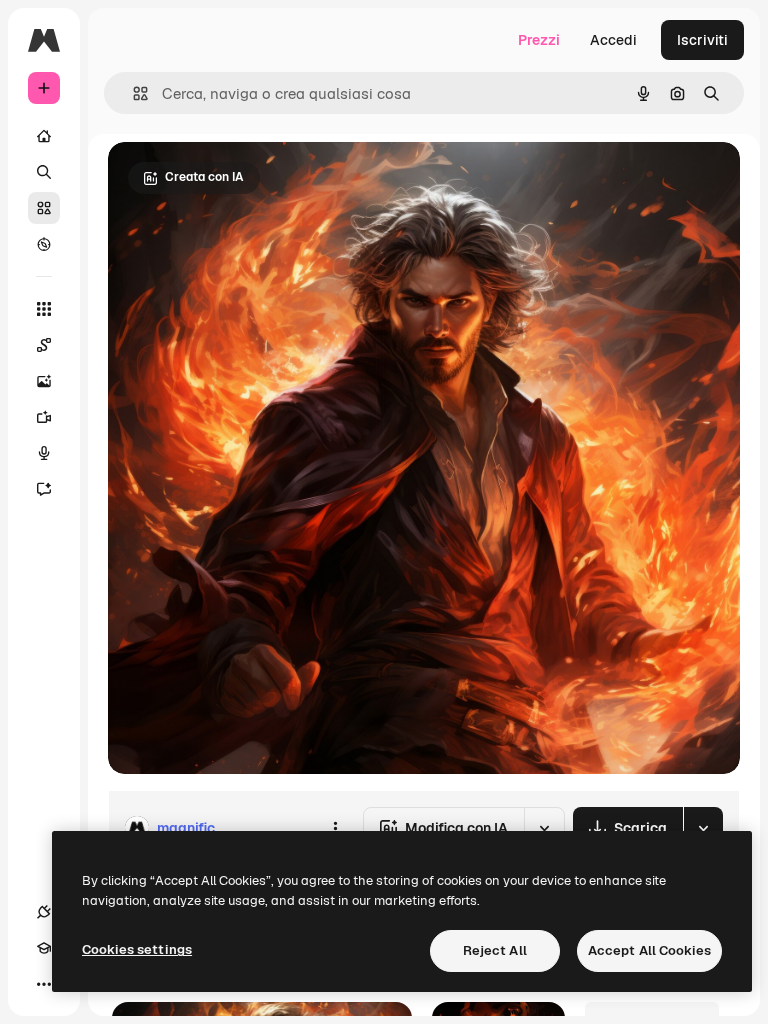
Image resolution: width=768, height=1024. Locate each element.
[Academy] (44, 948)
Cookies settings (137, 949)
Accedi (613, 40)
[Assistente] (44, 489)
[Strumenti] (44, 309)
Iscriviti (702, 40)
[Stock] (44, 208)
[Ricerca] (44, 172)
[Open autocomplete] (132, 93)
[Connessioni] (44, 912)
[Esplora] (44, 244)
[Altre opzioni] (335, 828)
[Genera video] (44, 417)
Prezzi (539, 40)
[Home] (44, 136)
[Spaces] (44, 345)
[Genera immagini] (44, 381)
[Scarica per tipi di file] (703, 828)
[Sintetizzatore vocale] (44, 453)
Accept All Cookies (649, 950)
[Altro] (44, 984)
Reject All (495, 950)
